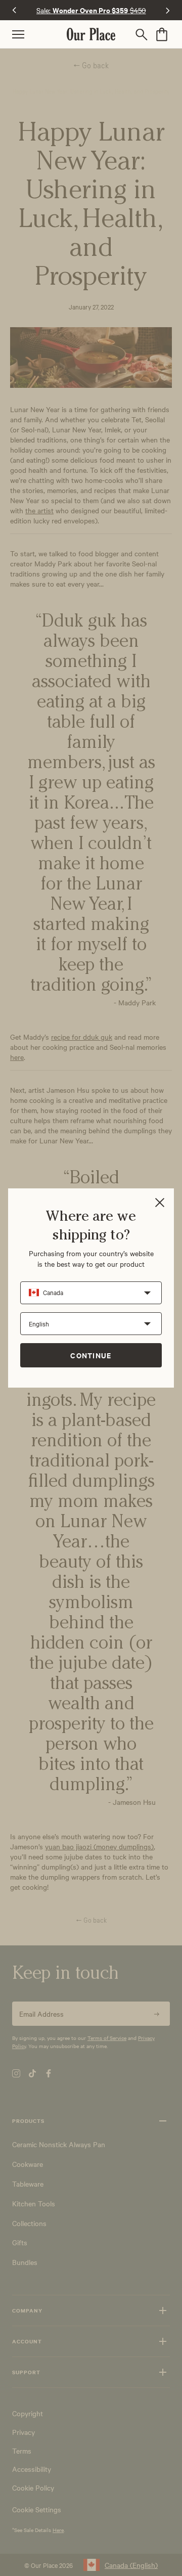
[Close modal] (160, 1203)
